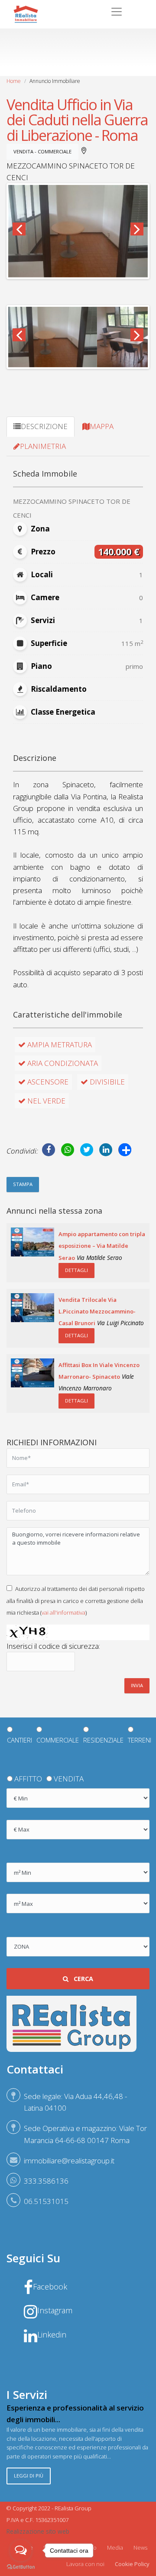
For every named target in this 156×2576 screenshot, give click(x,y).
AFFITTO (28, 1779)
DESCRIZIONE (44, 426)
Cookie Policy (132, 2564)
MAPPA (102, 426)
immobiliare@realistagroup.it (69, 2161)
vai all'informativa (63, 1612)
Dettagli (76, 1270)
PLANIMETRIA (43, 446)
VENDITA (69, 1779)
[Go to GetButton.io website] (21, 2567)
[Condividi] (125, 1150)
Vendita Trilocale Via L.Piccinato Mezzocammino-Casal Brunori (97, 1311)
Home (14, 81)
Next (137, 229)
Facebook (50, 2286)
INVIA (137, 1685)
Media (115, 2547)
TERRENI (140, 1740)
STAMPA (23, 1184)
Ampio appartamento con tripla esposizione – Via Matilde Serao (102, 1246)
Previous (19, 229)
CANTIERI (19, 1740)
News (140, 2547)
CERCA (83, 1979)
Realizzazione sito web (38, 2531)
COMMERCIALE (58, 1740)
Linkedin (52, 2334)
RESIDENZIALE (103, 1740)
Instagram (55, 2310)
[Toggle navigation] (117, 12)
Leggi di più (29, 2476)
